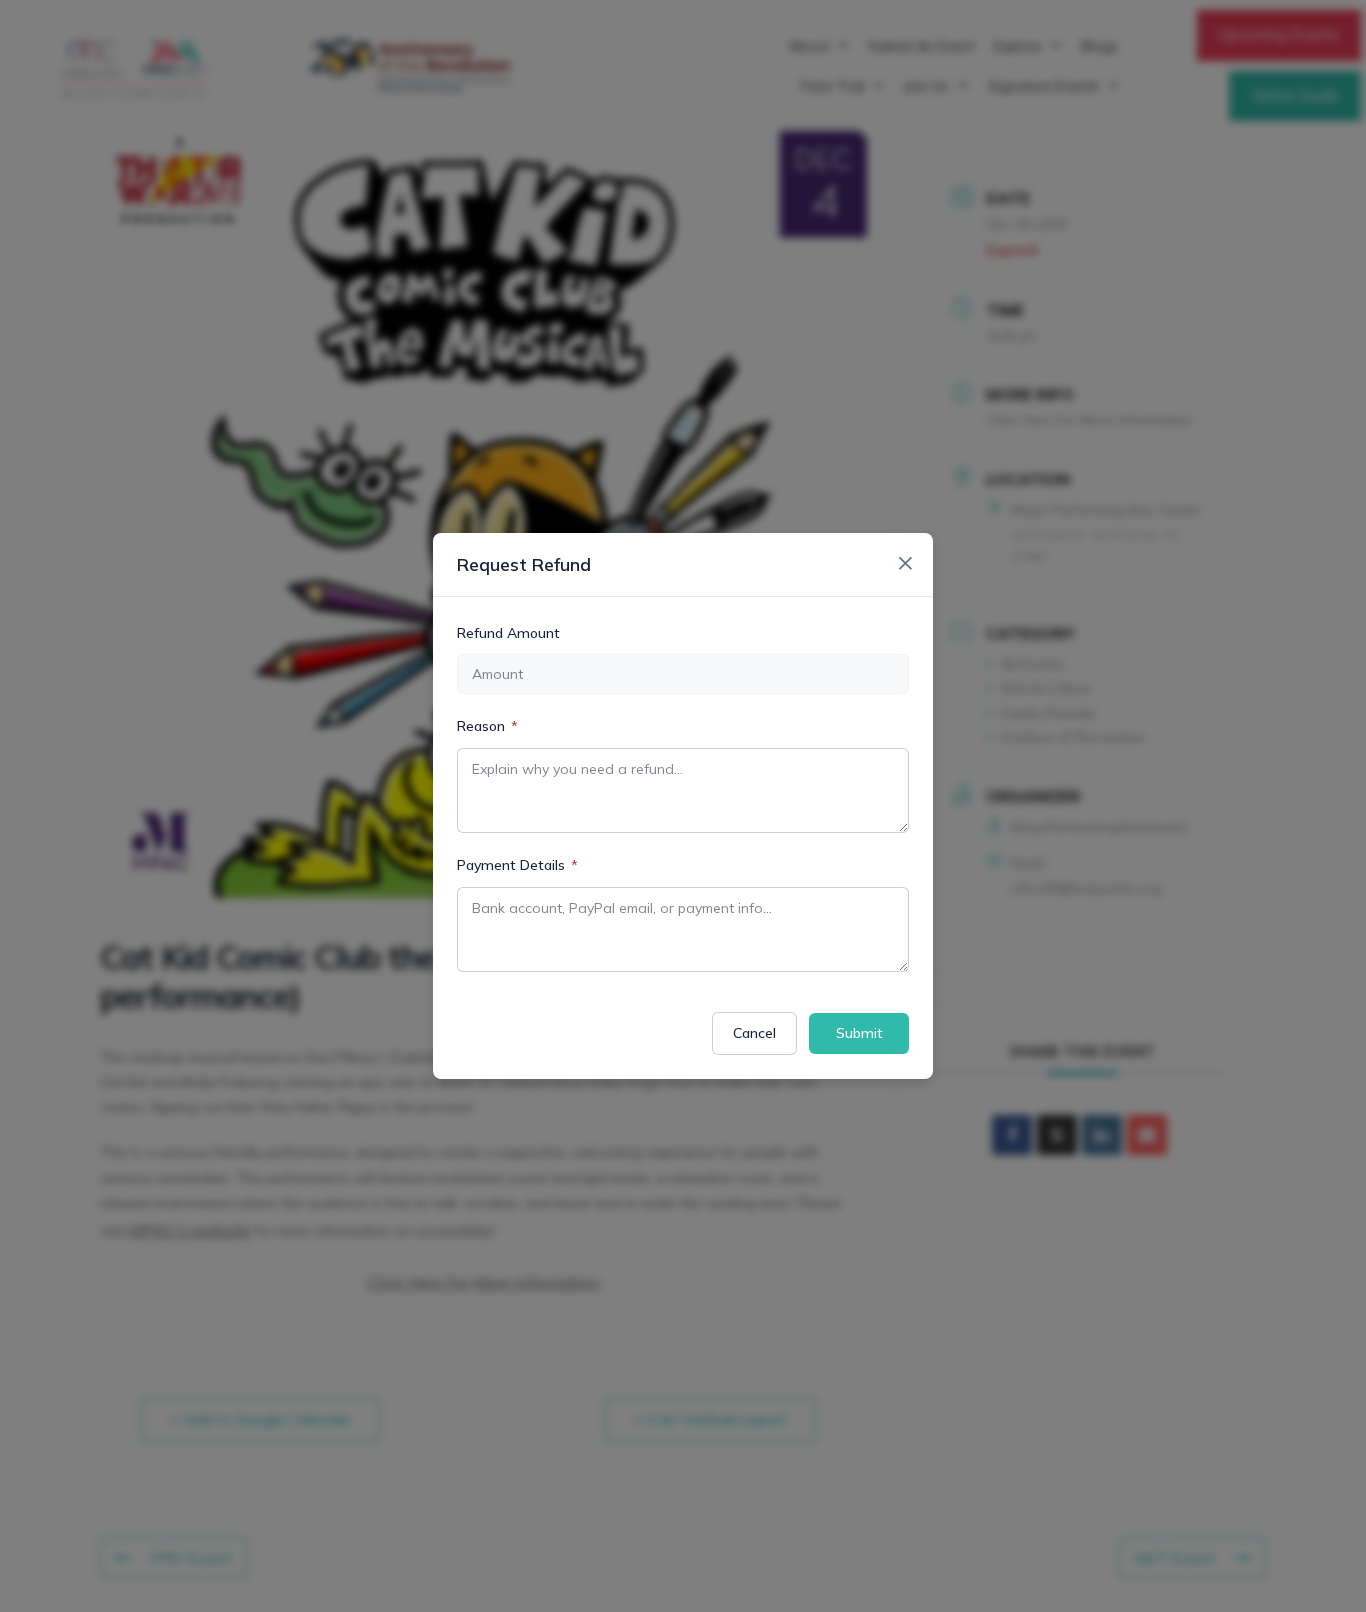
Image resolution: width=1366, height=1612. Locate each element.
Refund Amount (508, 633)
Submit (859, 1033)
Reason (487, 726)
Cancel (754, 1033)
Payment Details (517, 865)
